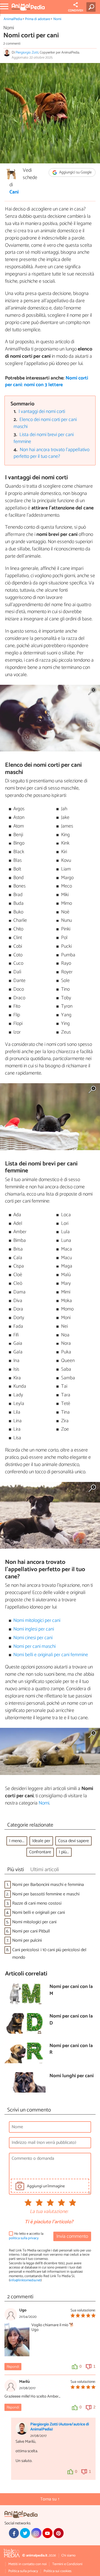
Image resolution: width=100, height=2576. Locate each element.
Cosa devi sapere (73, 1841)
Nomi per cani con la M (71, 1990)
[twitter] (25, 2533)
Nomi (57, 19)
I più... (64, 1852)
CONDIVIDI (76, 11)
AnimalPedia (13, 19)
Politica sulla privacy (23, 2571)
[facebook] (14, 2533)
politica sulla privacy (24, 2238)
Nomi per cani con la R (71, 2049)
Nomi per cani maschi (34, 1647)
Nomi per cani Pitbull (31, 1931)
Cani (14, 192)
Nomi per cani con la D (71, 2020)
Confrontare (40, 1852)
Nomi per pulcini (27, 1940)
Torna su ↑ (50, 2499)
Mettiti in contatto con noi (27, 2564)
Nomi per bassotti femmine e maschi (46, 1894)
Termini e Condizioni (67, 2564)
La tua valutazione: (49, 2212)
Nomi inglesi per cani (34, 1629)
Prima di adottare (37, 19)
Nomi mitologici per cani (37, 1621)
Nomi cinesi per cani (33, 1638)
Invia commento (72, 2237)
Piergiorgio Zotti (27, 53)
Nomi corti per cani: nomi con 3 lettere (47, 382)
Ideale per (41, 1841)
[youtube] (47, 2533)
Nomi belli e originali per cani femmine (51, 1655)
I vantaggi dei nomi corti (42, 412)
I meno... (17, 1841)
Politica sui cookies (57, 2571)
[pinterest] (59, 2533)
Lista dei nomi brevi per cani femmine (44, 438)
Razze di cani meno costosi (37, 1903)
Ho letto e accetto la (26, 2236)
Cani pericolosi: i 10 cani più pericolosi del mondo (49, 1954)
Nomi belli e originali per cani (38, 1913)
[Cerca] (92, 7)
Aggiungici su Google (75, 172)
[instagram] (36, 2533)
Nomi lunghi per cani (72, 2076)
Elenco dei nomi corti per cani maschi (45, 423)
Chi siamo (68, 2556)
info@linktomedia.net (25, 2280)
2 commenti (12, 44)
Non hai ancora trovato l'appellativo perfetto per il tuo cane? (52, 453)
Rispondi (13, 2367)
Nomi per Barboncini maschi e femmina (48, 1885)
